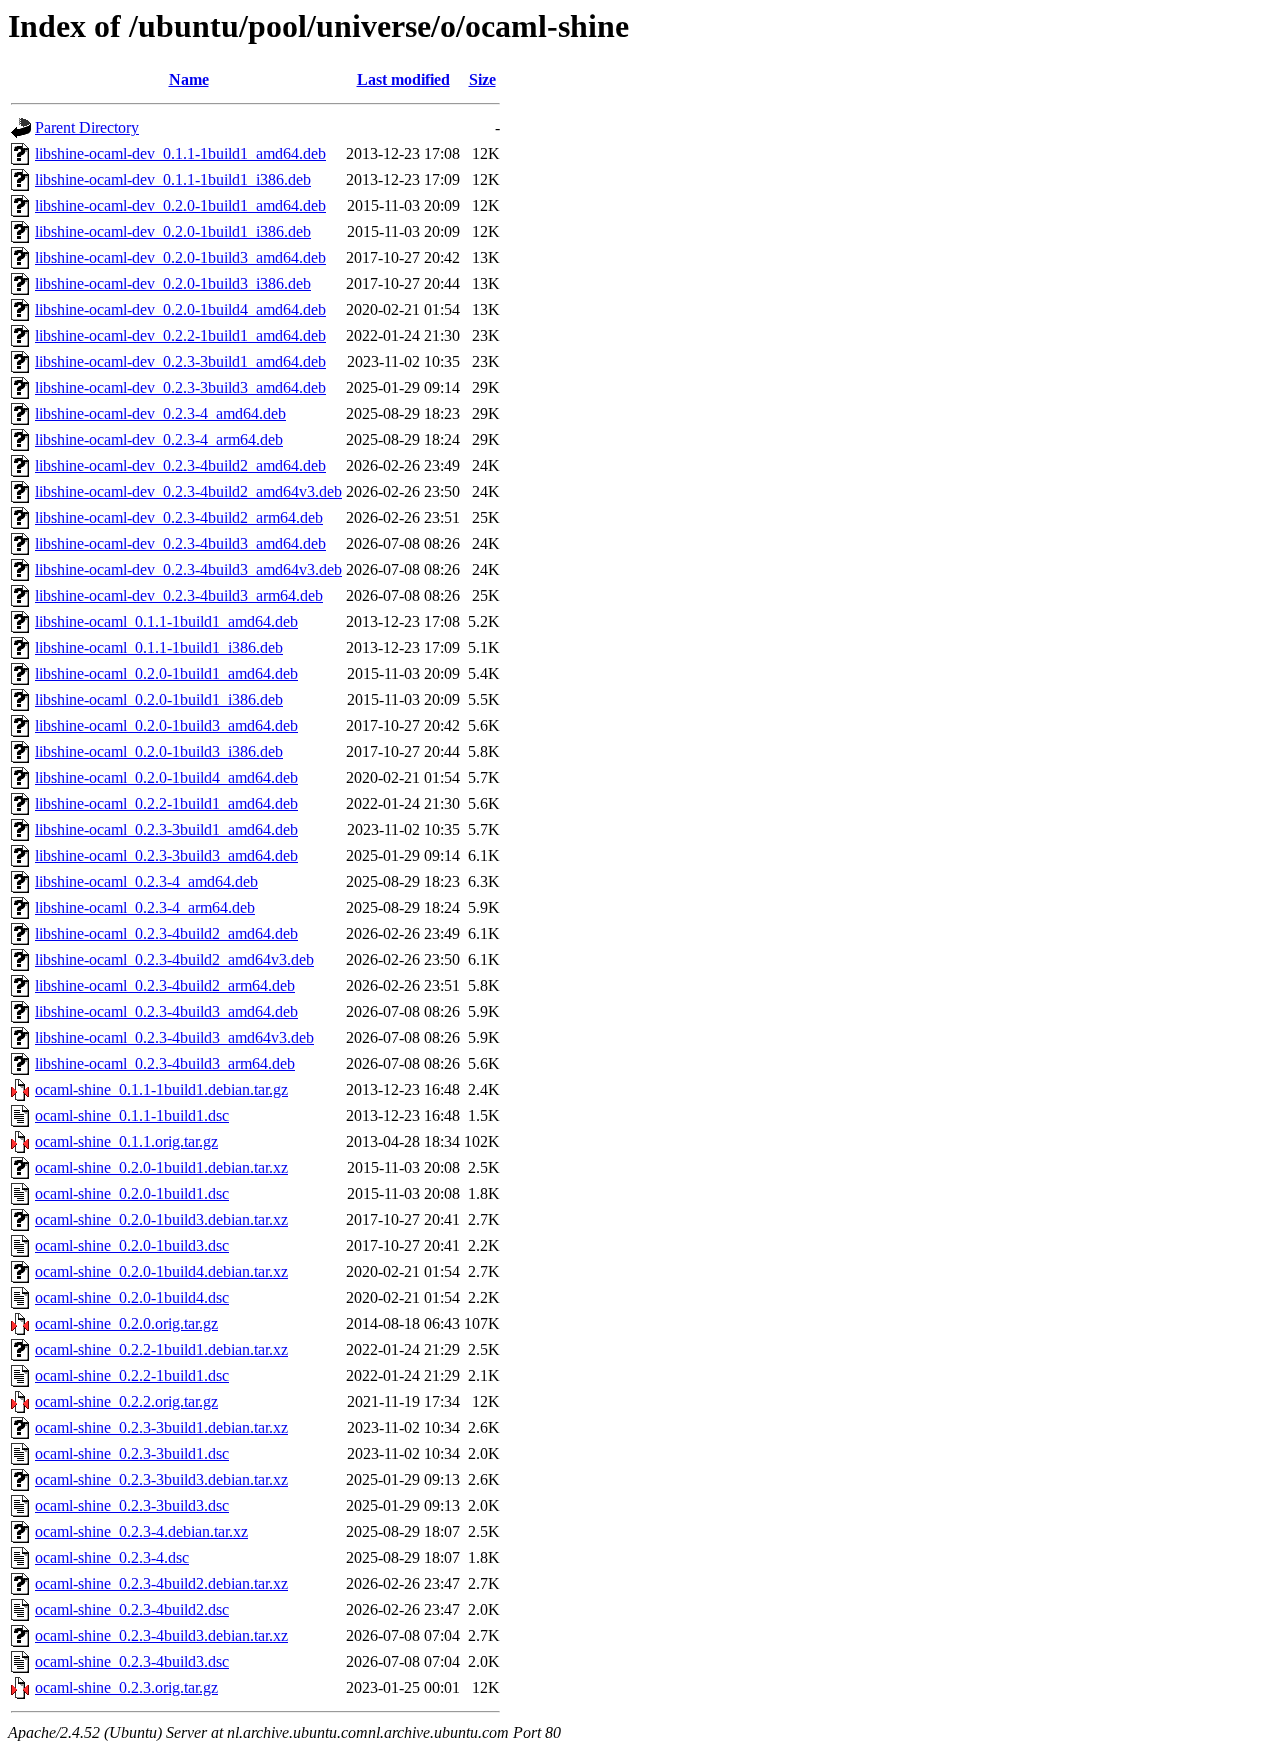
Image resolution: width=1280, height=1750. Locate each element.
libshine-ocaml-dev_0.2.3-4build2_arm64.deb (179, 517)
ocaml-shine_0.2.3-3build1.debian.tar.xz (161, 1427)
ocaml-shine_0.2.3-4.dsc (112, 1557)
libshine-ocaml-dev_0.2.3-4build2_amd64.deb (180, 465)
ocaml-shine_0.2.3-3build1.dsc (132, 1453)
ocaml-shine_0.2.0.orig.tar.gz (126, 1323)
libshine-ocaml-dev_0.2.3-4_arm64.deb (159, 439)
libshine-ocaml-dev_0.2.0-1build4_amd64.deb (180, 309)
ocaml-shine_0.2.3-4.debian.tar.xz (141, 1531)
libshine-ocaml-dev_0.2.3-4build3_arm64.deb (179, 595)
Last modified (403, 79)
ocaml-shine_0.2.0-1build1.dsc (132, 1193)
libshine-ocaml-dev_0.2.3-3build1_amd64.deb (180, 361)
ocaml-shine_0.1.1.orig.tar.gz (126, 1141)
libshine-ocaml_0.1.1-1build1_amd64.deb (166, 621)
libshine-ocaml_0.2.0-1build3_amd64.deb (166, 725)
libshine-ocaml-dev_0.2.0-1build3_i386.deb (173, 283)
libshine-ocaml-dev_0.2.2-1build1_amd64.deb (180, 335)
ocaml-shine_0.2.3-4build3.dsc (132, 1661)
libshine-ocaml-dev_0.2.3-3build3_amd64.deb (180, 387)
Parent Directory (87, 127)
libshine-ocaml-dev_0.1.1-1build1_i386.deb (173, 179)
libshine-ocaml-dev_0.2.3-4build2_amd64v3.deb (188, 491)
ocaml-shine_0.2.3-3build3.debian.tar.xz (161, 1479)
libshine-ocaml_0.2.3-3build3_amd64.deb (166, 855)
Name (189, 79)
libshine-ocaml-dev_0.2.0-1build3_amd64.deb (180, 257)
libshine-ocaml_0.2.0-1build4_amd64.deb (166, 777)
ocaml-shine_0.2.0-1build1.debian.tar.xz (161, 1167)
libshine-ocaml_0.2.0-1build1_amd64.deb (166, 673)
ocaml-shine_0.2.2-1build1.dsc (132, 1375)
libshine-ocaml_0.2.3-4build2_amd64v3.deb (174, 959)
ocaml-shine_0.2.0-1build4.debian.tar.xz (161, 1271)
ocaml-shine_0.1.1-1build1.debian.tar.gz (161, 1089)
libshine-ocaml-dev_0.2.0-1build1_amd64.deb (180, 205)
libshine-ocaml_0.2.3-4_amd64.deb (146, 881)
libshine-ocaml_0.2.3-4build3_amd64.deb (166, 1011)
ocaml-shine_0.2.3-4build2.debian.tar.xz (161, 1583)
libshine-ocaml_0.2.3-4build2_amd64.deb (166, 933)
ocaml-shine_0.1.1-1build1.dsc (132, 1115)
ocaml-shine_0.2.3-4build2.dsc (132, 1609)
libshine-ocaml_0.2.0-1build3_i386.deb (159, 751)
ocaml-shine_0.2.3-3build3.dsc (132, 1505)
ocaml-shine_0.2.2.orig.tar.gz (126, 1401)
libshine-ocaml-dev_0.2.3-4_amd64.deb (160, 413)
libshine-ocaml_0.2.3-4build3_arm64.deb (165, 1063)
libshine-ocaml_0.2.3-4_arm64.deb (145, 907)
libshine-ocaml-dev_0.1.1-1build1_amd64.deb (180, 153)
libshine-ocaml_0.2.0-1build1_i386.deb (159, 699)
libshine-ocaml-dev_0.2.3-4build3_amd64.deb (180, 543)
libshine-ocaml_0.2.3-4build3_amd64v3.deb (174, 1037)
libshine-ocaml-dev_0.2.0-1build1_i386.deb (173, 231)
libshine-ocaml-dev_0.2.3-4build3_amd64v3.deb (188, 569)
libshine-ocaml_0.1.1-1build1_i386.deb (159, 647)
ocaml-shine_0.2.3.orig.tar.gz (126, 1687)
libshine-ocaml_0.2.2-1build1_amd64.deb (166, 803)
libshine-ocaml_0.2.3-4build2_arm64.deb (165, 985)
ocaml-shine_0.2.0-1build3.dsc (132, 1245)
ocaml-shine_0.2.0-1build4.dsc (132, 1297)
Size (482, 79)
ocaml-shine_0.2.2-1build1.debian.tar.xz (161, 1349)
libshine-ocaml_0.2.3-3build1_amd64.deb (166, 829)
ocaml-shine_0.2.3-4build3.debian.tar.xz (161, 1635)
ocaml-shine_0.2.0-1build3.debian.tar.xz (161, 1219)
